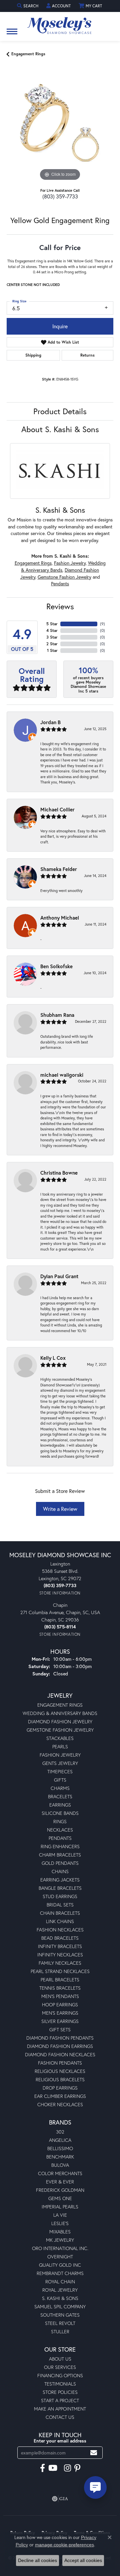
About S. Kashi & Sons (60, 429)
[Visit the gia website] (60, 2499)
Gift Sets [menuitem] (60, 2029)
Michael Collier (57, 809)
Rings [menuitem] (60, 1821)
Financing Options (60, 2375)
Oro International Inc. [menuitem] (60, 2248)
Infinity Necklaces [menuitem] (60, 1955)
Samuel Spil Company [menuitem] (60, 2306)
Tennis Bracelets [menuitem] (60, 1988)
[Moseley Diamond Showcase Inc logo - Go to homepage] (60, 23)
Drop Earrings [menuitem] (60, 2088)
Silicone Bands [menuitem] (60, 1813)
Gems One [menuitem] (60, 2198)
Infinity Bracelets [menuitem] (60, 1946)
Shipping (33, 355)
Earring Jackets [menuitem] (60, 1880)
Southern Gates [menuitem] (60, 2315)
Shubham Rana (57, 1015)
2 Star (52, 644)
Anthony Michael (60, 918)
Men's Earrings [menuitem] (60, 2013)
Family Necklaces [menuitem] (60, 1963)
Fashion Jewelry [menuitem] (60, 1755)
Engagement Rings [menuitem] (60, 1705)
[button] (28, 6)
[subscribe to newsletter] (94, 2453)
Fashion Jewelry (70, 563)
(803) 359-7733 (60, 196)
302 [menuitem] (60, 2132)
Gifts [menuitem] (60, 1780)
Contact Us (60, 2417)
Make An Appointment (60, 2409)
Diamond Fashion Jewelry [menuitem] (60, 1721)
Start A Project (60, 2400)
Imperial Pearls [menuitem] (60, 2207)
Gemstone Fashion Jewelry (64, 577)
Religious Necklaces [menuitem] (60, 2071)
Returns (87, 355)
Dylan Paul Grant (59, 1276)
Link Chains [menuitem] (60, 1921)
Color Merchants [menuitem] (60, 2173)
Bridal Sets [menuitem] (60, 1905)
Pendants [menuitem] (60, 1838)
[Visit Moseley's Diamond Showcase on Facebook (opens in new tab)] (42, 2468)
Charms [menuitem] (60, 1788)
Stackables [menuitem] (60, 1738)
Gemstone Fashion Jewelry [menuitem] (60, 1730)
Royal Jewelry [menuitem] (60, 2290)
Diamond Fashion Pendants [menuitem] (60, 2038)
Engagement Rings (28, 54)
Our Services (60, 2367)
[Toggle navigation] (12, 35)
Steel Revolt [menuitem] (60, 2323)
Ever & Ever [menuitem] (60, 2182)
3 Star (52, 637)
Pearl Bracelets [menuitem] (60, 1980)
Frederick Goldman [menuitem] (60, 2190)
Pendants (60, 584)
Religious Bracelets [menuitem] (60, 2079)
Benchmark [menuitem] (60, 2157)
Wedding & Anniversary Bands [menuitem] (60, 1713)
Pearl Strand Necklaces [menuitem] (60, 1971)
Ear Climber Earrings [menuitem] (60, 2096)
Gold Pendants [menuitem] (60, 1863)
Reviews (60, 606)
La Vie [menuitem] (60, 2215)
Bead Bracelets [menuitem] (60, 1938)
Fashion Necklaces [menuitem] (60, 1930)
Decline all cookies (37, 2560)
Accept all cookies (83, 2560)
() (102, 624)
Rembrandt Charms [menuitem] (60, 2273)
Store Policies (60, 2392)
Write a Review (60, 1509)
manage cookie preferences (64, 2545)
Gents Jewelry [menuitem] (60, 1763)
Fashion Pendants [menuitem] (60, 2063)
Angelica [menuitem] (60, 2140)
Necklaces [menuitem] (60, 1830)
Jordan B (50, 722)
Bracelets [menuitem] (60, 1796)
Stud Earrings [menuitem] (60, 1896)
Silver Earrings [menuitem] (60, 2021)
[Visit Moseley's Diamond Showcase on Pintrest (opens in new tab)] (77, 2468)
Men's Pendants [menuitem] (60, 1996)
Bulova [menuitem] (60, 2165)
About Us (60, 2359)
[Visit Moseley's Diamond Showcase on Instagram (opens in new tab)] (67, 2468)
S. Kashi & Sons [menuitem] (60, 2298)
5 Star (52, 624)
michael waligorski (62, 1075)
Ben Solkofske (56, 966)
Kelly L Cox (53, 1358)
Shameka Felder (59, 869)
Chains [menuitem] (60, 1871)
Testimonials (60, 2384)
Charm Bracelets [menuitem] (60, 1855)
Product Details (60, 411)
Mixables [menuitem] (60, 2232)
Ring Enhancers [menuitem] (60, 1846)
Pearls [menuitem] (60, 1746)
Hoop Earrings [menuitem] (60, 2004)
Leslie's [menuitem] (60, 2223)
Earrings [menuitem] (60, 1805)
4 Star (52, 630)
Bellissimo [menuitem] (60, 2148)
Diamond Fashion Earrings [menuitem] (60, 2046)
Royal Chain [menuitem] (60, 2282)
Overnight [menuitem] (60, 2257)
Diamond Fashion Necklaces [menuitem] (60, 2054)
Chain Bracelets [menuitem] (60, 1913)
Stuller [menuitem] (60, 2331)
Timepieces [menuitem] (60, 1771)
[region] (60, 129)
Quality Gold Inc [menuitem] (60, 2265)
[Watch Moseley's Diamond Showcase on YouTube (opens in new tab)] (53, 2468)
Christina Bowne (59, 1173)
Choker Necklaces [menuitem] (60, 2104)
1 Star (52, 650)
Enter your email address (60, 2441)
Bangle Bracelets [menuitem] (60, 1888)
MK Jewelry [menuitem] (60, 2240)
